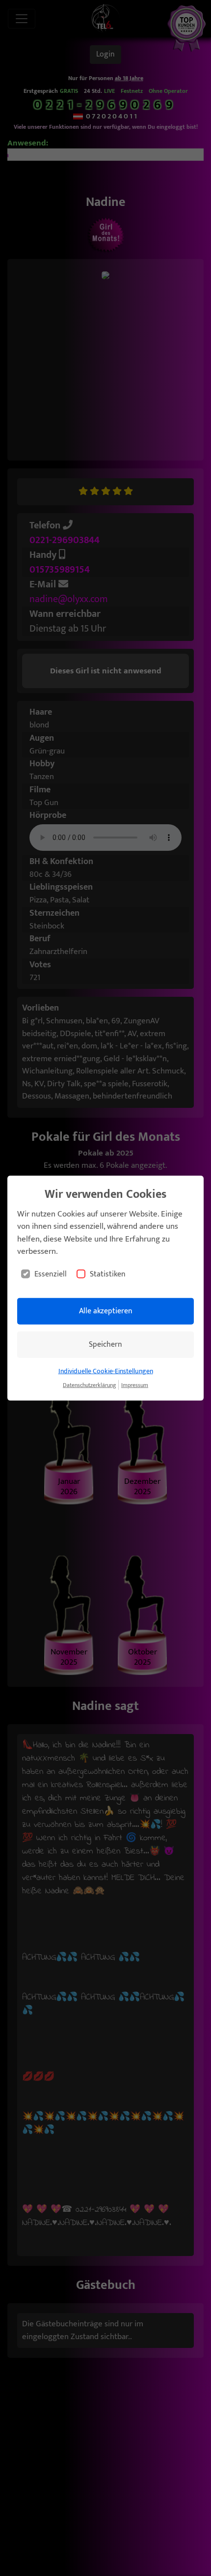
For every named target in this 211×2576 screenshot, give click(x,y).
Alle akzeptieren (106, 1311)
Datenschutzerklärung (89, 1385)
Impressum (135, 1385)
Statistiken (108, 1274)
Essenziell (51, 1274)
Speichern (105, 1344)
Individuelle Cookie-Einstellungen (106, 1371)
